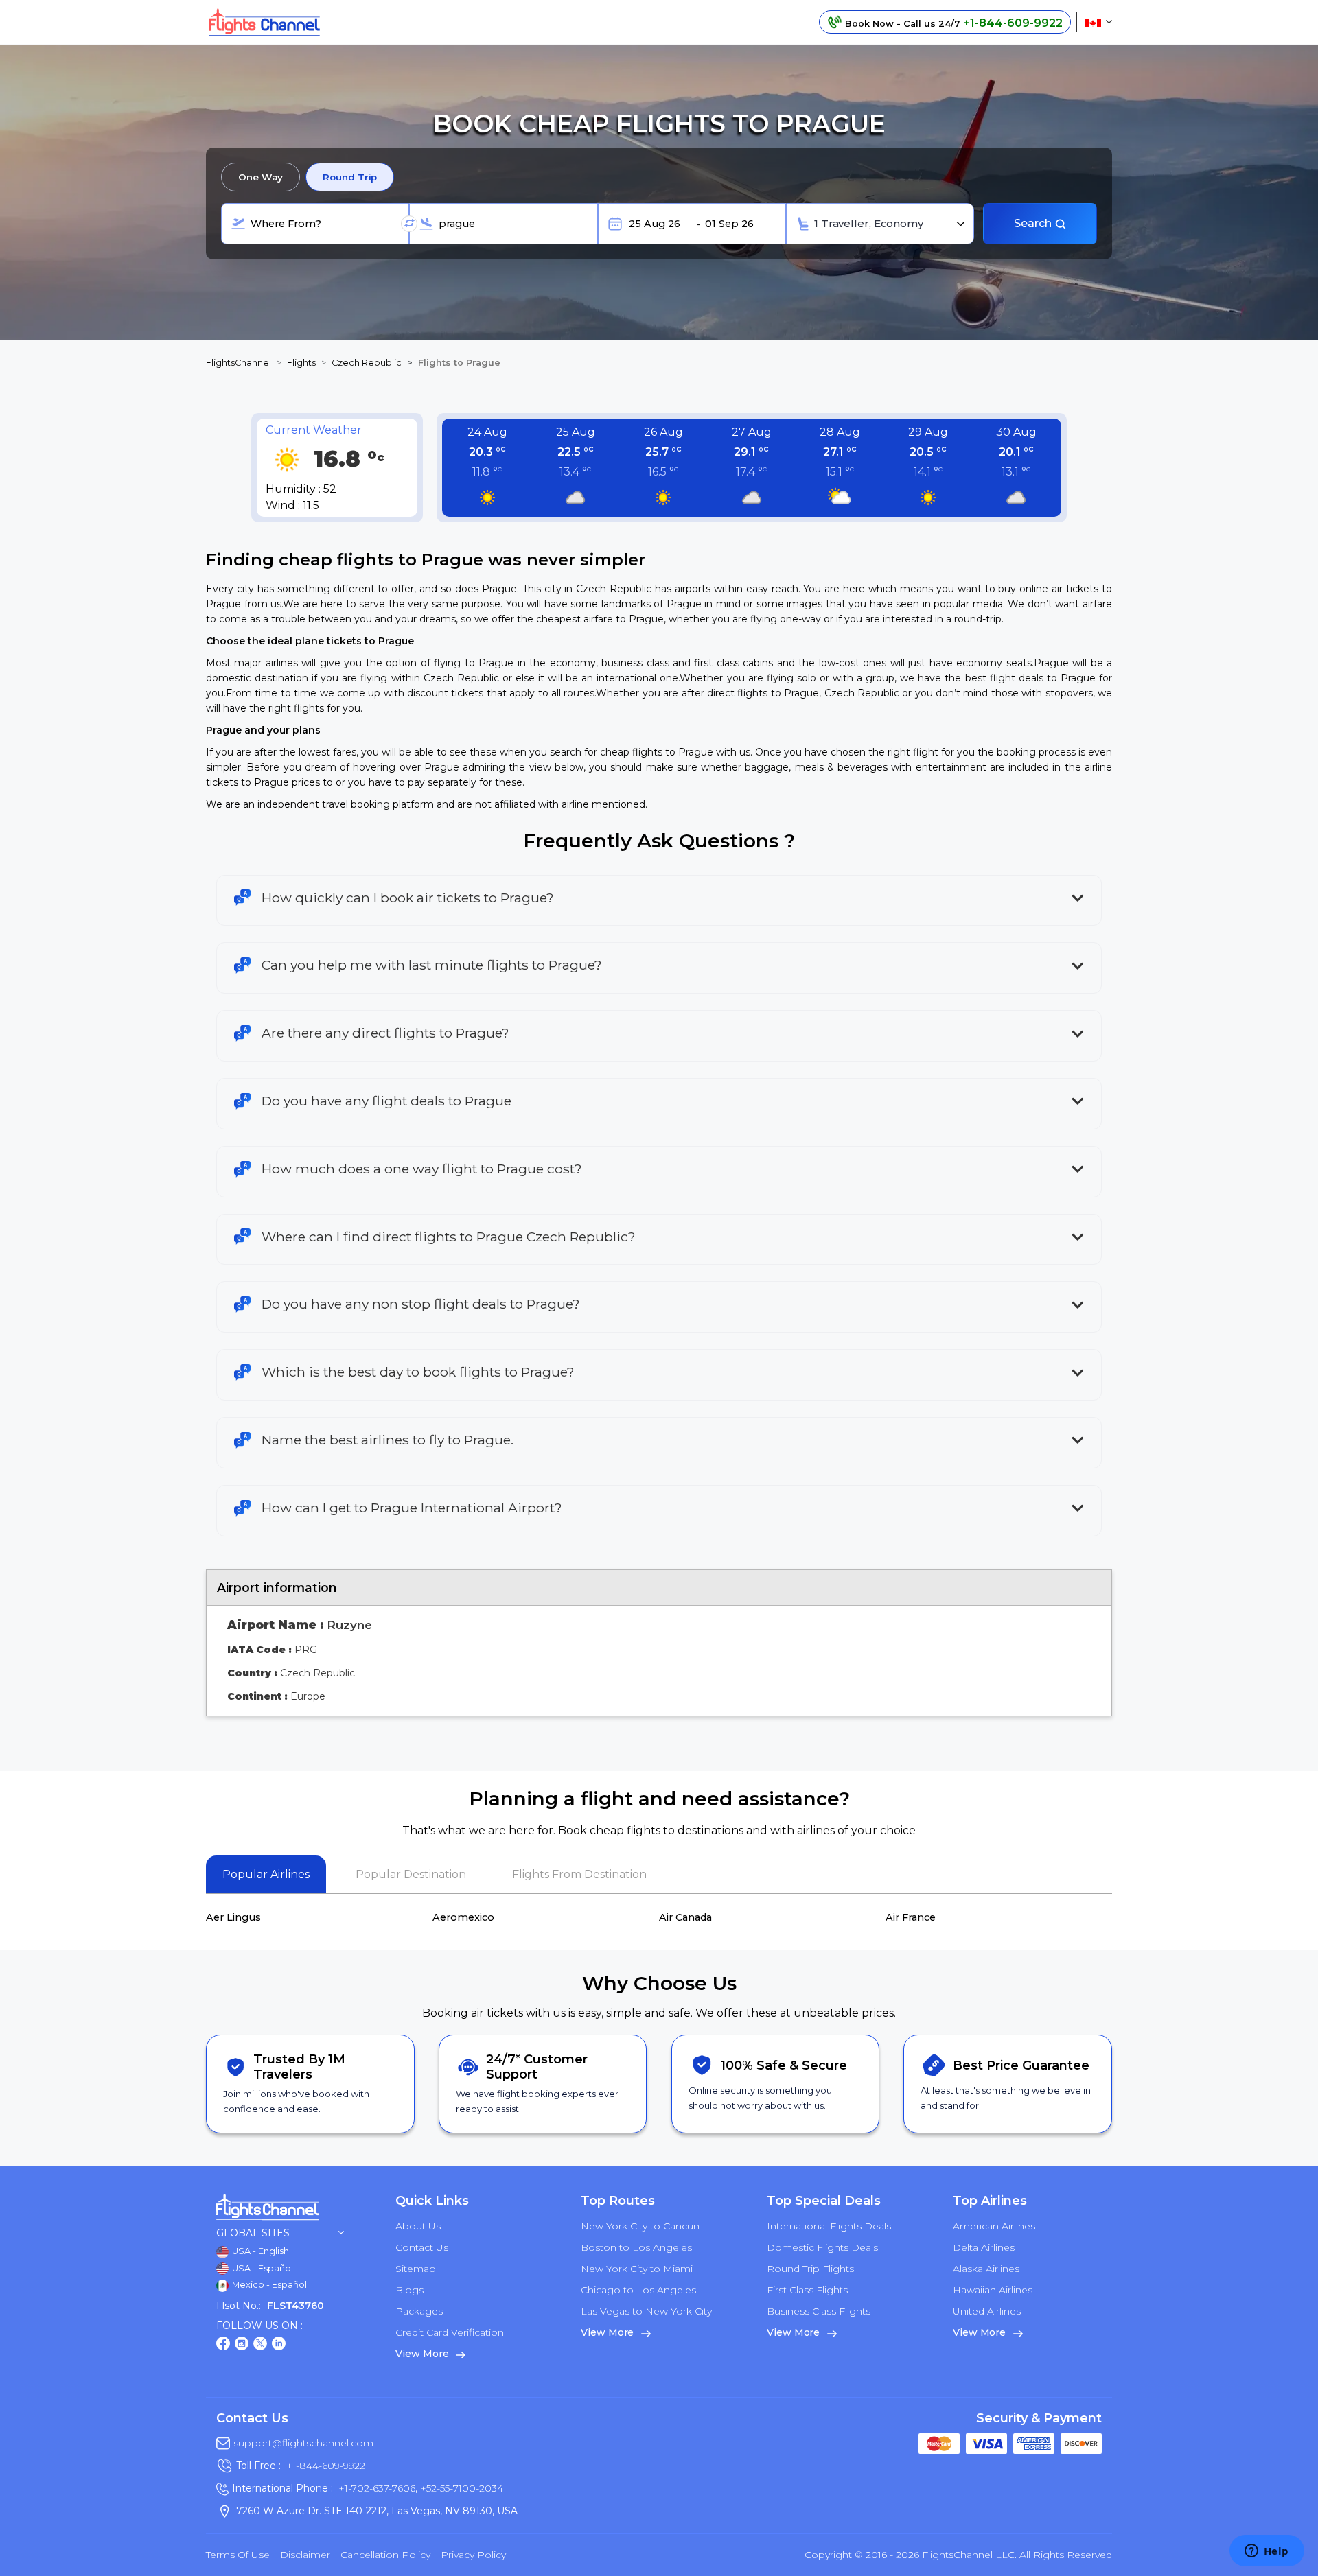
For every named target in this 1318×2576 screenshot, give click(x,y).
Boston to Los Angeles (636, 2247)
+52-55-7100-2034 (460, 2488)
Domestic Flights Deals (822, 2247)
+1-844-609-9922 (326, 2466)
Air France (911, 1917)
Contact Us (422, 2247)
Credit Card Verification (450, 2332)
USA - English (259, 2251)
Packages (419, 2311)
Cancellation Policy (385, 2555)
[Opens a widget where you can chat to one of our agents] (1267, 2552)
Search (1034, 223)
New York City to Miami (637, 2269)
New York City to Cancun (640, 2226)
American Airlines (994, 2226)
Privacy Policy (473, 2555)
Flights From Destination (579, 1874)
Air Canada (685, 1917)
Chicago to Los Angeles (638, 2290)
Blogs (409, 2290)
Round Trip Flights (810, 2269)
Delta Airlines (984, 2247)
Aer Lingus (233, 1917)
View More (423, 2354)
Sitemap (416, 2269)
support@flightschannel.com (303, 2443)
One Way (261, 177)
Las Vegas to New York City (646, 2311)
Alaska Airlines (986, 2269)
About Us (418, 2226)
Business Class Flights (819, 2311)
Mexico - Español (268, 2285)
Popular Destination (411, 1874)
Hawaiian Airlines (993, 2290)
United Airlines (987, 2311)
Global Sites (253, 2233)
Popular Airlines (266, 1874)
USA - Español (262, 2268)
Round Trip (350, 177)
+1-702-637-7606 (377, 2488)
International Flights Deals (829, 2226)
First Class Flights (807, 2290)
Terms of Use (238, 2555)
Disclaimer (305, 2555)
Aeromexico (463, 1917)
